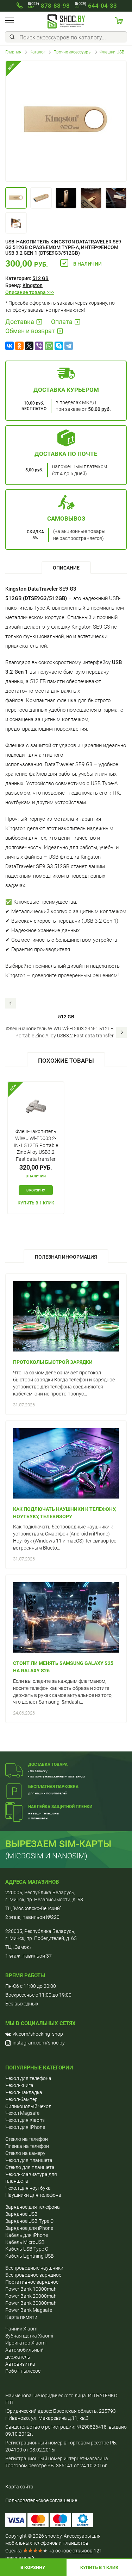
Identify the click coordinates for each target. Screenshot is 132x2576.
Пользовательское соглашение (41, 2500)
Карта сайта (19, 2487)
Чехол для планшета (29, 2160)
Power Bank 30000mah (31, 2303)
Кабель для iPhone (27, 2235)
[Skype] (59, 346)
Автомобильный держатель (24, 2353)
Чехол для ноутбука (28, 2188)
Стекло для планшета (30, 2167)
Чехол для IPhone (25, 2127)
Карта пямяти (21, 2317)
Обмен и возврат (30, 331)
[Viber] (39, 346)
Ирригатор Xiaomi (26, 2343)
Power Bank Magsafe (29, 2310)
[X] (29, 346)
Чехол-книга (19, 2085)
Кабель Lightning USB (30, 2256)
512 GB (40, 278)
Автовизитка (20, 2364)
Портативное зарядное (32, 2282)
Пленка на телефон (27, 2146)
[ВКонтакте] (10, 346)
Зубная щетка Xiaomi (29, 2336)
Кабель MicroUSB (25, 2242)
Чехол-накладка (24, 2092)
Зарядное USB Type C (29, 2221)
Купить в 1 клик (36, 1203)
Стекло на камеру (25, 2153)
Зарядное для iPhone (29, 2228)
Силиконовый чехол (28, 2106)
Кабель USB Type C (27, 2249)
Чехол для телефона (28, 2078)
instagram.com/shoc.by (39, 2043)
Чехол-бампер (21, 2099)
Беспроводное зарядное (33, 2275)
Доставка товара (48, 1764)
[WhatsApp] (49, 346)
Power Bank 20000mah (31, 2296)
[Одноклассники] (19, 346)
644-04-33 (96, 6)
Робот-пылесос (23, 2371)
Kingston (33, 285)
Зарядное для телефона (33, 2207)
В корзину (33, 2567)
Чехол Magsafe (22, 2113)
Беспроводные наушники (34, 2268)
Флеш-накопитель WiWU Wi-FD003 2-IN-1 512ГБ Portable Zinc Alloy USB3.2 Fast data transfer (60, 1032)
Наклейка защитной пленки (60, 1807)
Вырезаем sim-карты (58, 1844)
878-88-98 (49, 6)
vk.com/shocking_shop (38, 2034)
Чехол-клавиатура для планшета (31, 2178)
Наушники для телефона (33, 2195)
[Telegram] (69, 346)
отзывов (83, 2551)
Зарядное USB (21, 2214)
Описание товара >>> (30, 292)
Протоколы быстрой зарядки (53, 1362)
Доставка (20, 322)
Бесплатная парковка (53, 1787)
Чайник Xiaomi (22, 2329)
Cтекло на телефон (27, 2139)
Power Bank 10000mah (31, 2289)
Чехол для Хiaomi (25, 2120)
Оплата (62, 322)
